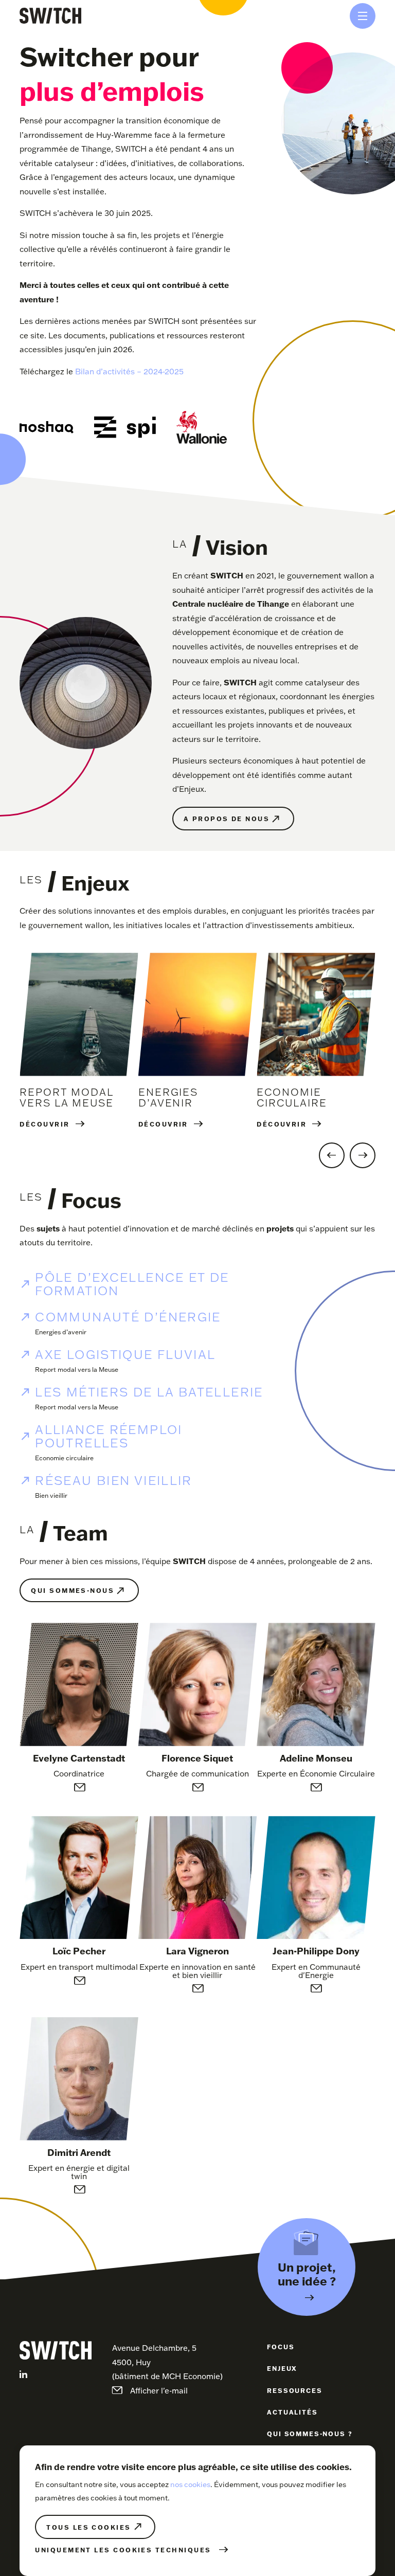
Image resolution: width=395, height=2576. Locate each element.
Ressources (294, 2390)
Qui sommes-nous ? (310, 2434)
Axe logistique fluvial (125, 1354)
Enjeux (282, 2368)
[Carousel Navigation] (197, 1155)
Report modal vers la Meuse (77, 1369)
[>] (363, 1155)
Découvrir (44, 1124)
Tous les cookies (88, 2527)
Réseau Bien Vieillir (113, 1480)
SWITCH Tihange (50, 16)
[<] (332, 1155)
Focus (281, 2347)
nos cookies (190, 2484)
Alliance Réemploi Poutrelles (109, 1436)
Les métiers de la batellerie (149, 1392)
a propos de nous (227, 819)
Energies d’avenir (61, 1332)
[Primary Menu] (363, 16)
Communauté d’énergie (128, 1317)
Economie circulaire (64, 1458)
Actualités (292, 2412)
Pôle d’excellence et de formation (132, 1284)
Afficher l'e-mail (79, 1787)
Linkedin (23, 2374)
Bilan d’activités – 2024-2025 (129, 371)
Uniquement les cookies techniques (123, 2550)
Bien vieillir (51, 1495)
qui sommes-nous (73, 1590)
